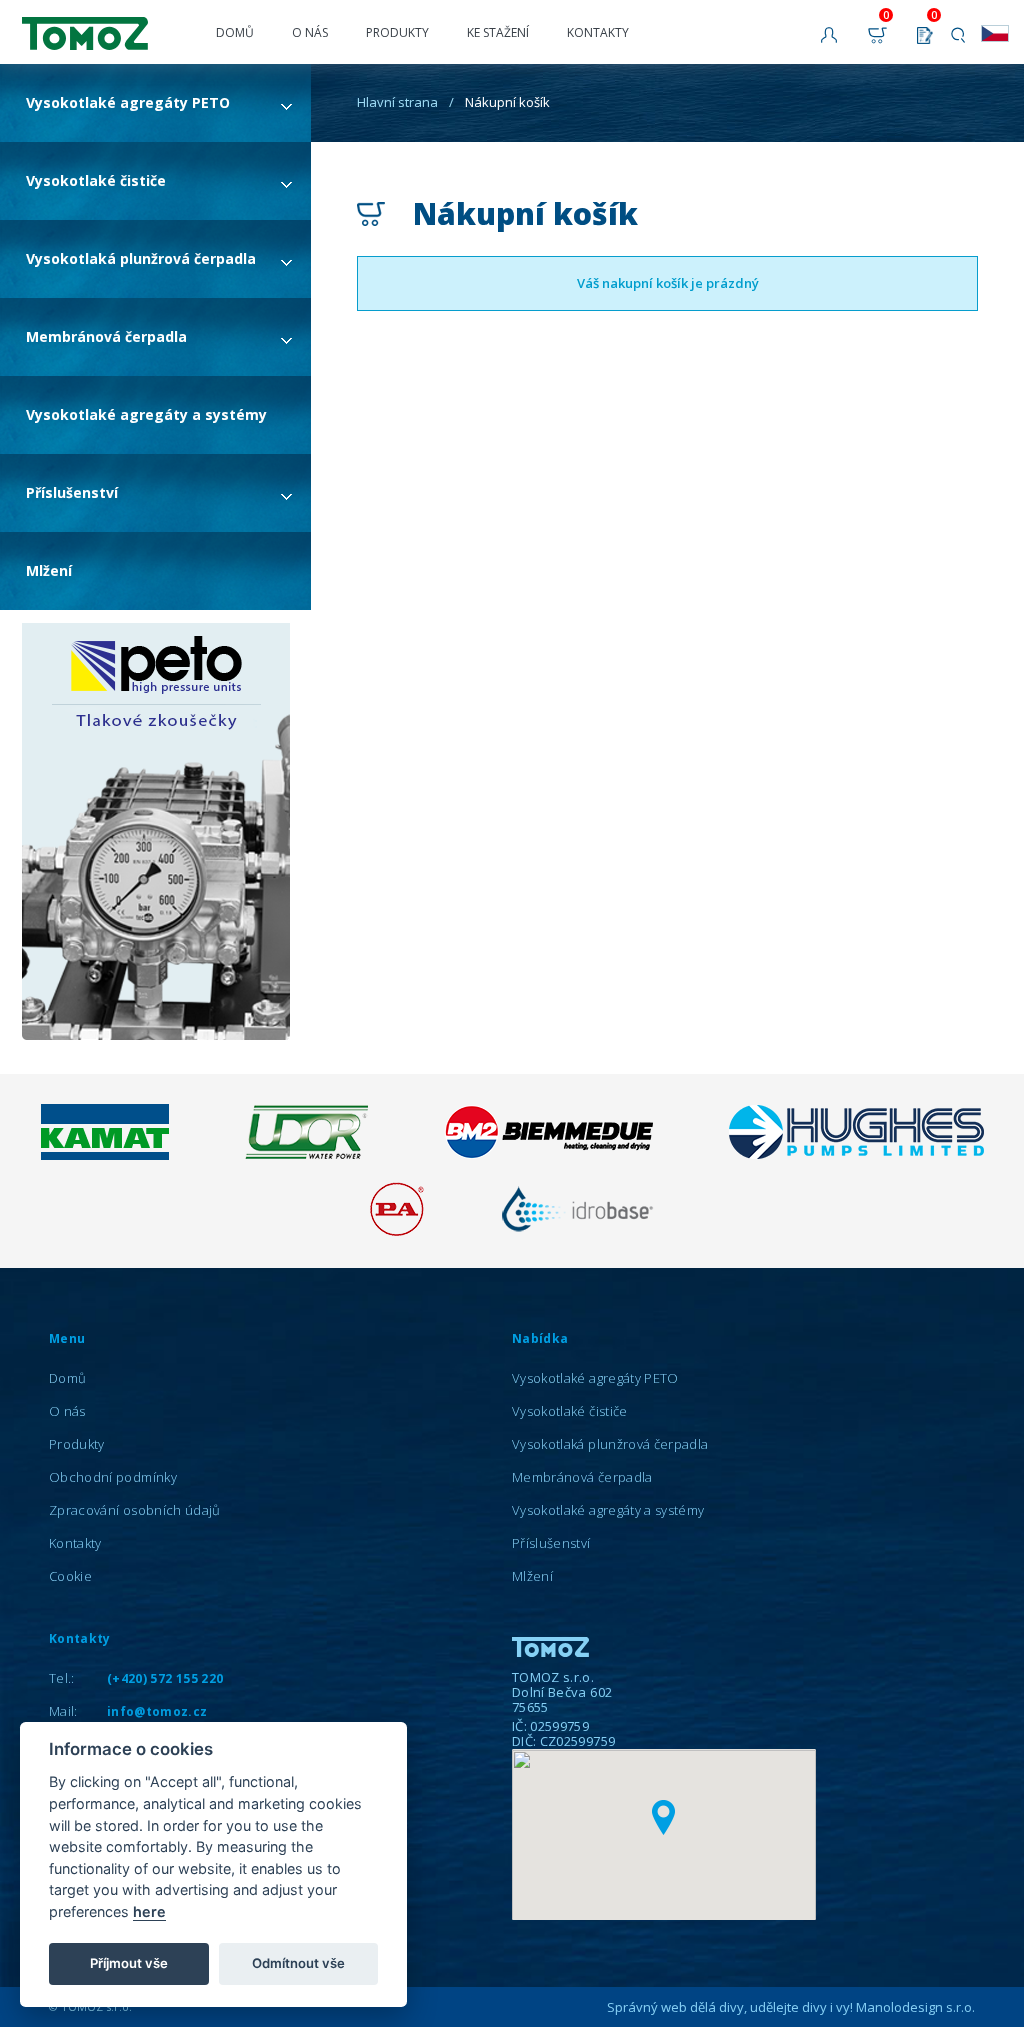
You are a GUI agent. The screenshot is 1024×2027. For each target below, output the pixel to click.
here (149, 1911)
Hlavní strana (397, 102)
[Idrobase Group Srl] (577, 1231)
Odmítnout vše (298, 1963)
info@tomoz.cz (157, 1711)
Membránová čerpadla (106, 336)
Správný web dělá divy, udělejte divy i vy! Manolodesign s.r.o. (791, 2007)
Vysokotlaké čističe (96, 180)
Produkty (397, 32)
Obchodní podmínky (113, 1477)
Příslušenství (72, 492)
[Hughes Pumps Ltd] (856, 1154)
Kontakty (598, 32)
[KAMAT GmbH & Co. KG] (105, 1155)
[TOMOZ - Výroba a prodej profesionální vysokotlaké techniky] (105, 25)
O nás (310, 32)
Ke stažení (498, 32)
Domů (235, 32)
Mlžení (49, 570)
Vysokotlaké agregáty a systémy (146, 414)
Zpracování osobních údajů (135, 1510)
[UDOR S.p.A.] (306, 1154)
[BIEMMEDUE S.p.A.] (548, 1154)
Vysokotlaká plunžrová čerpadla (141, 258)
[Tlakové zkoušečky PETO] (156, 832)
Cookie (70, 1576)
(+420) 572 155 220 (165, 1678)
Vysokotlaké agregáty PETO (128, 102)
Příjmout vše (129, 1963)
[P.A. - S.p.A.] (397, 1231)
